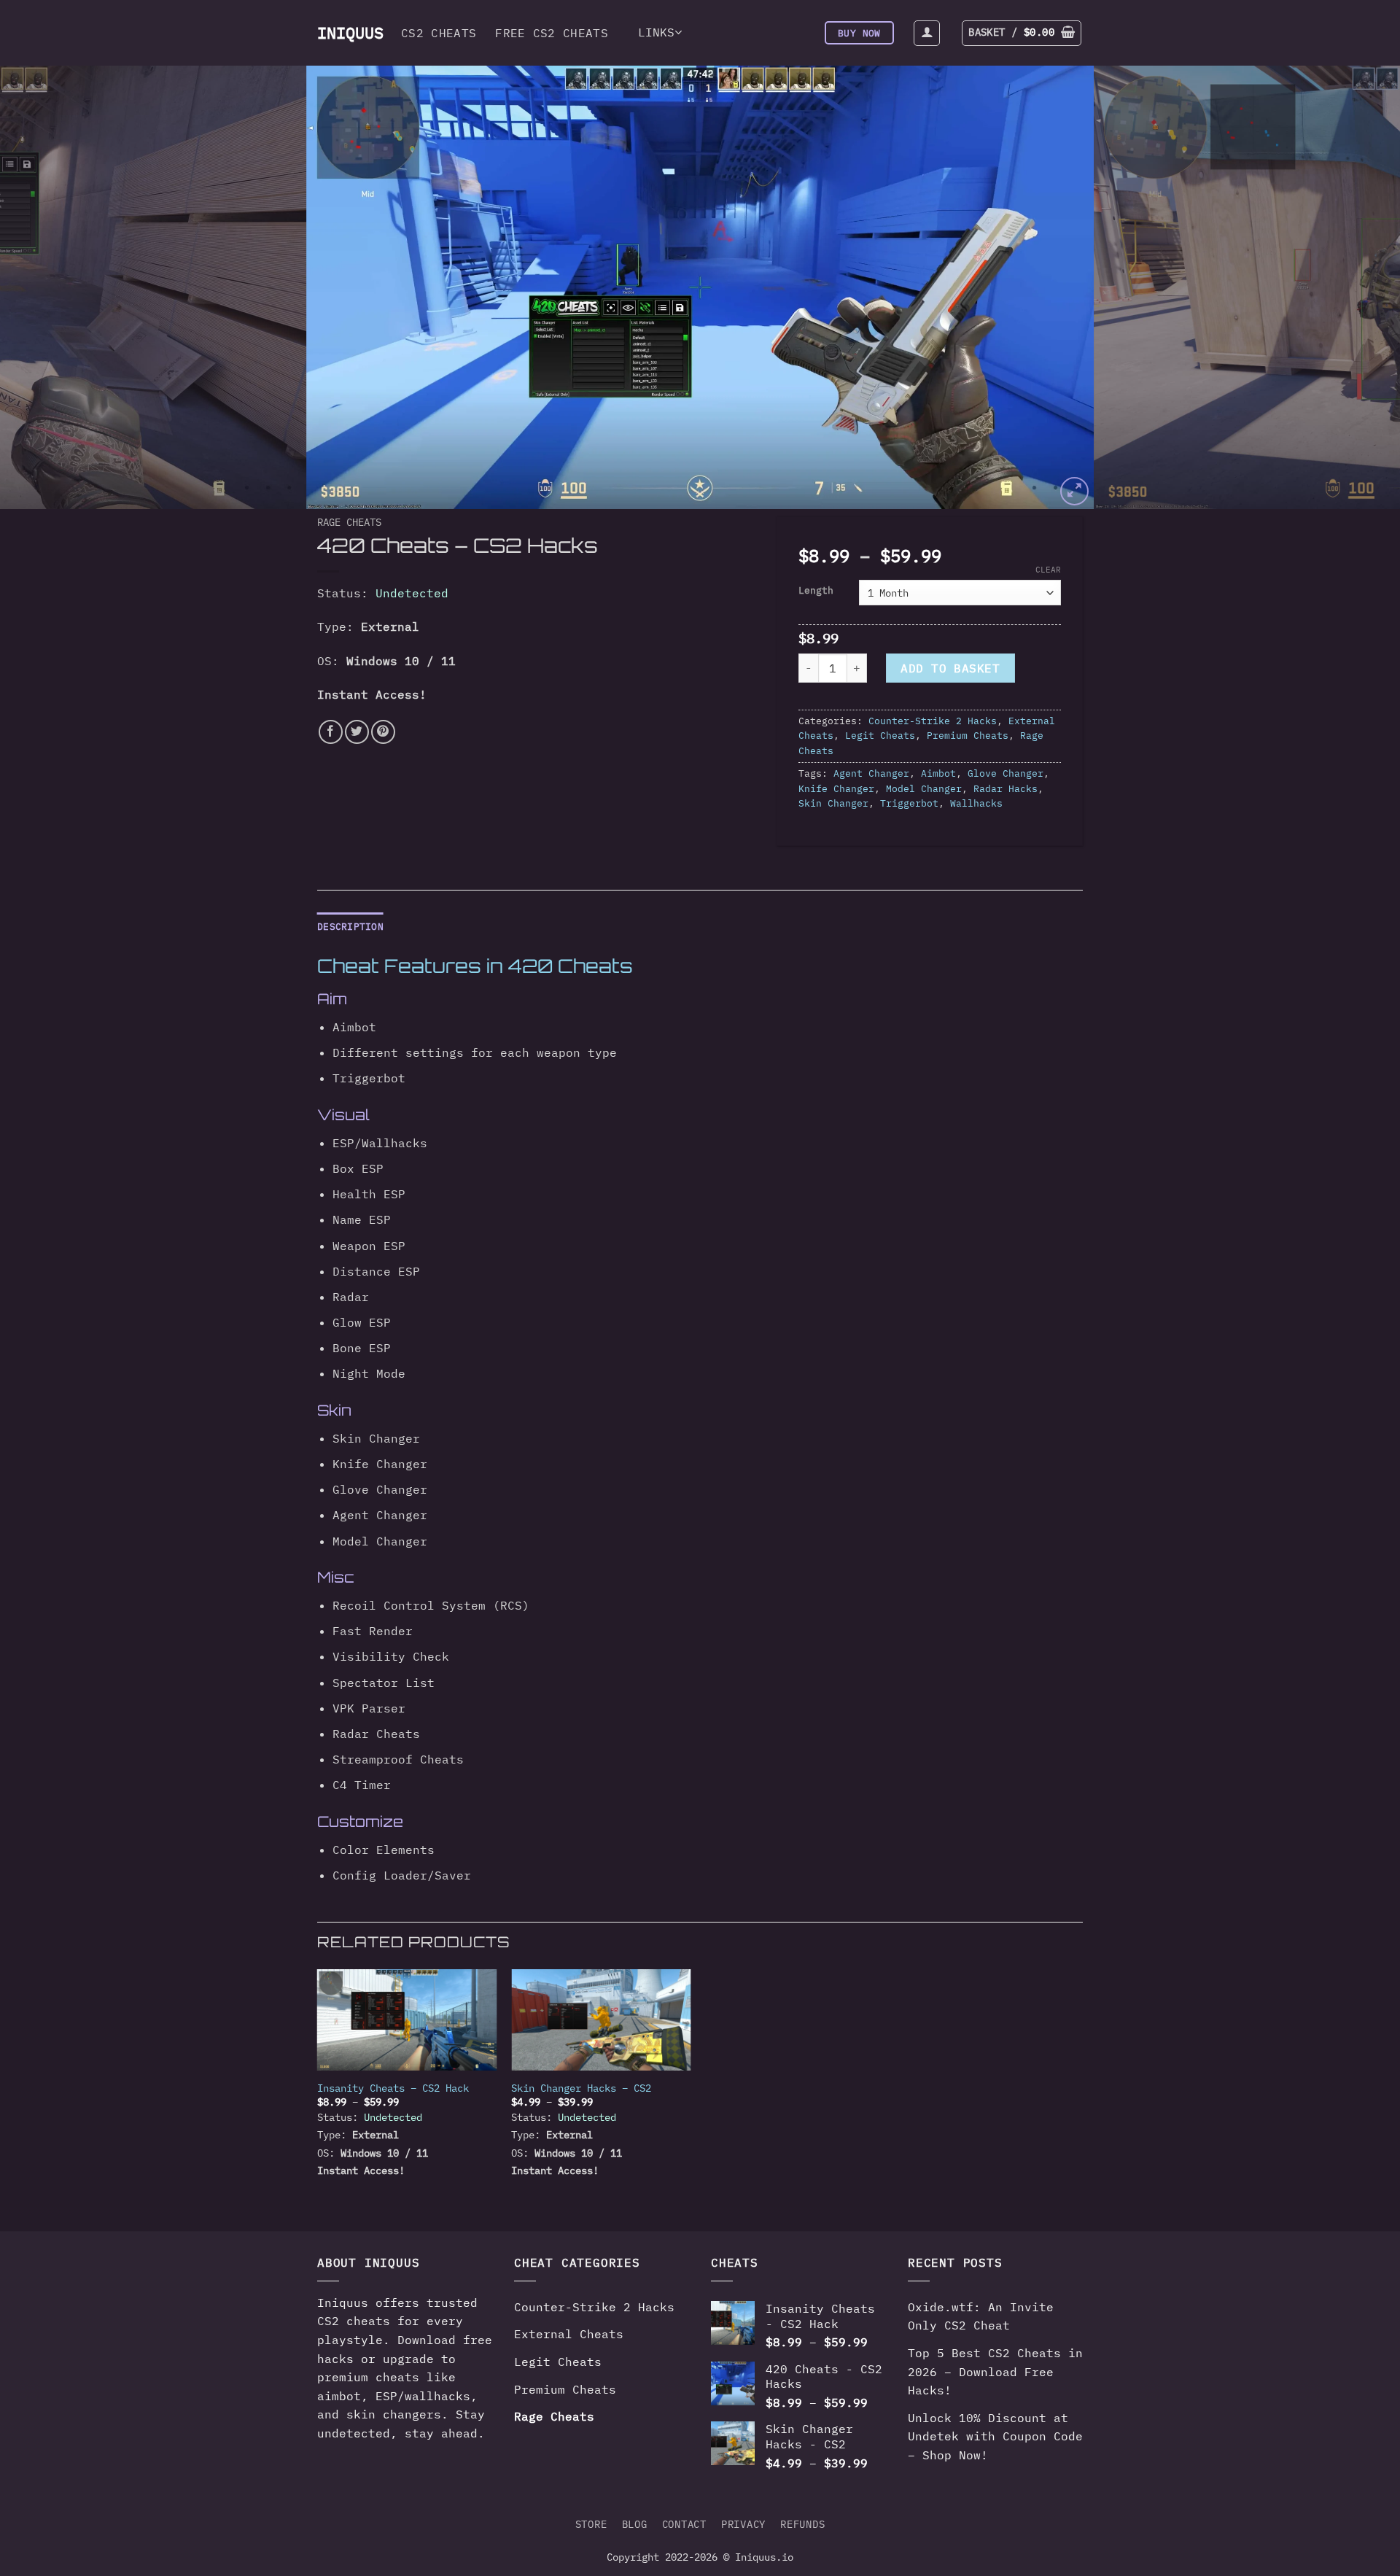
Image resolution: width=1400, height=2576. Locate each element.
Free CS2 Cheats (552, 33)
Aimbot (938, 773)
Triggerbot (909, 803)
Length (816, 591)
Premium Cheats (968, 736)
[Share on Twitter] (357, 732)
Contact (684, 2524)
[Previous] (47, 287)
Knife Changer (836, 789)
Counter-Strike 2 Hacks (933, 721)
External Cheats (569, 2334)
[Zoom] (1074, 491)
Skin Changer (833, 803)
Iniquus (345, 33)
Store (591, 2524)
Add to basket (950, 668)
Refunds (802, 2524)
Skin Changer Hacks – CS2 (581, 2088)
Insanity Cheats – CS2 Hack (393, 2088)
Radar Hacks (1006, 789)
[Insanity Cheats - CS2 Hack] (407, 2020)
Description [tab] (350, 927)
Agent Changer (871, 773)
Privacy (743, 2524)
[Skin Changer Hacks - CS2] (601, 2020)
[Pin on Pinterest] (383, 732)
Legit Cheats (880, 736)
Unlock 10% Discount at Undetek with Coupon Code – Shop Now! (995, 2436)
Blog (635, 2524)
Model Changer (924, 789)
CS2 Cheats (439, 33)
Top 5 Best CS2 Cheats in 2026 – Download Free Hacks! (995, 2371)
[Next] (1353, 287)
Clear (1048, 570)
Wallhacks (976, 803)
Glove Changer (1006, 773)
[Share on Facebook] (331, 732)
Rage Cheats (349, 522)
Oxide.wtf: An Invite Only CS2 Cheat (981, 2316)
